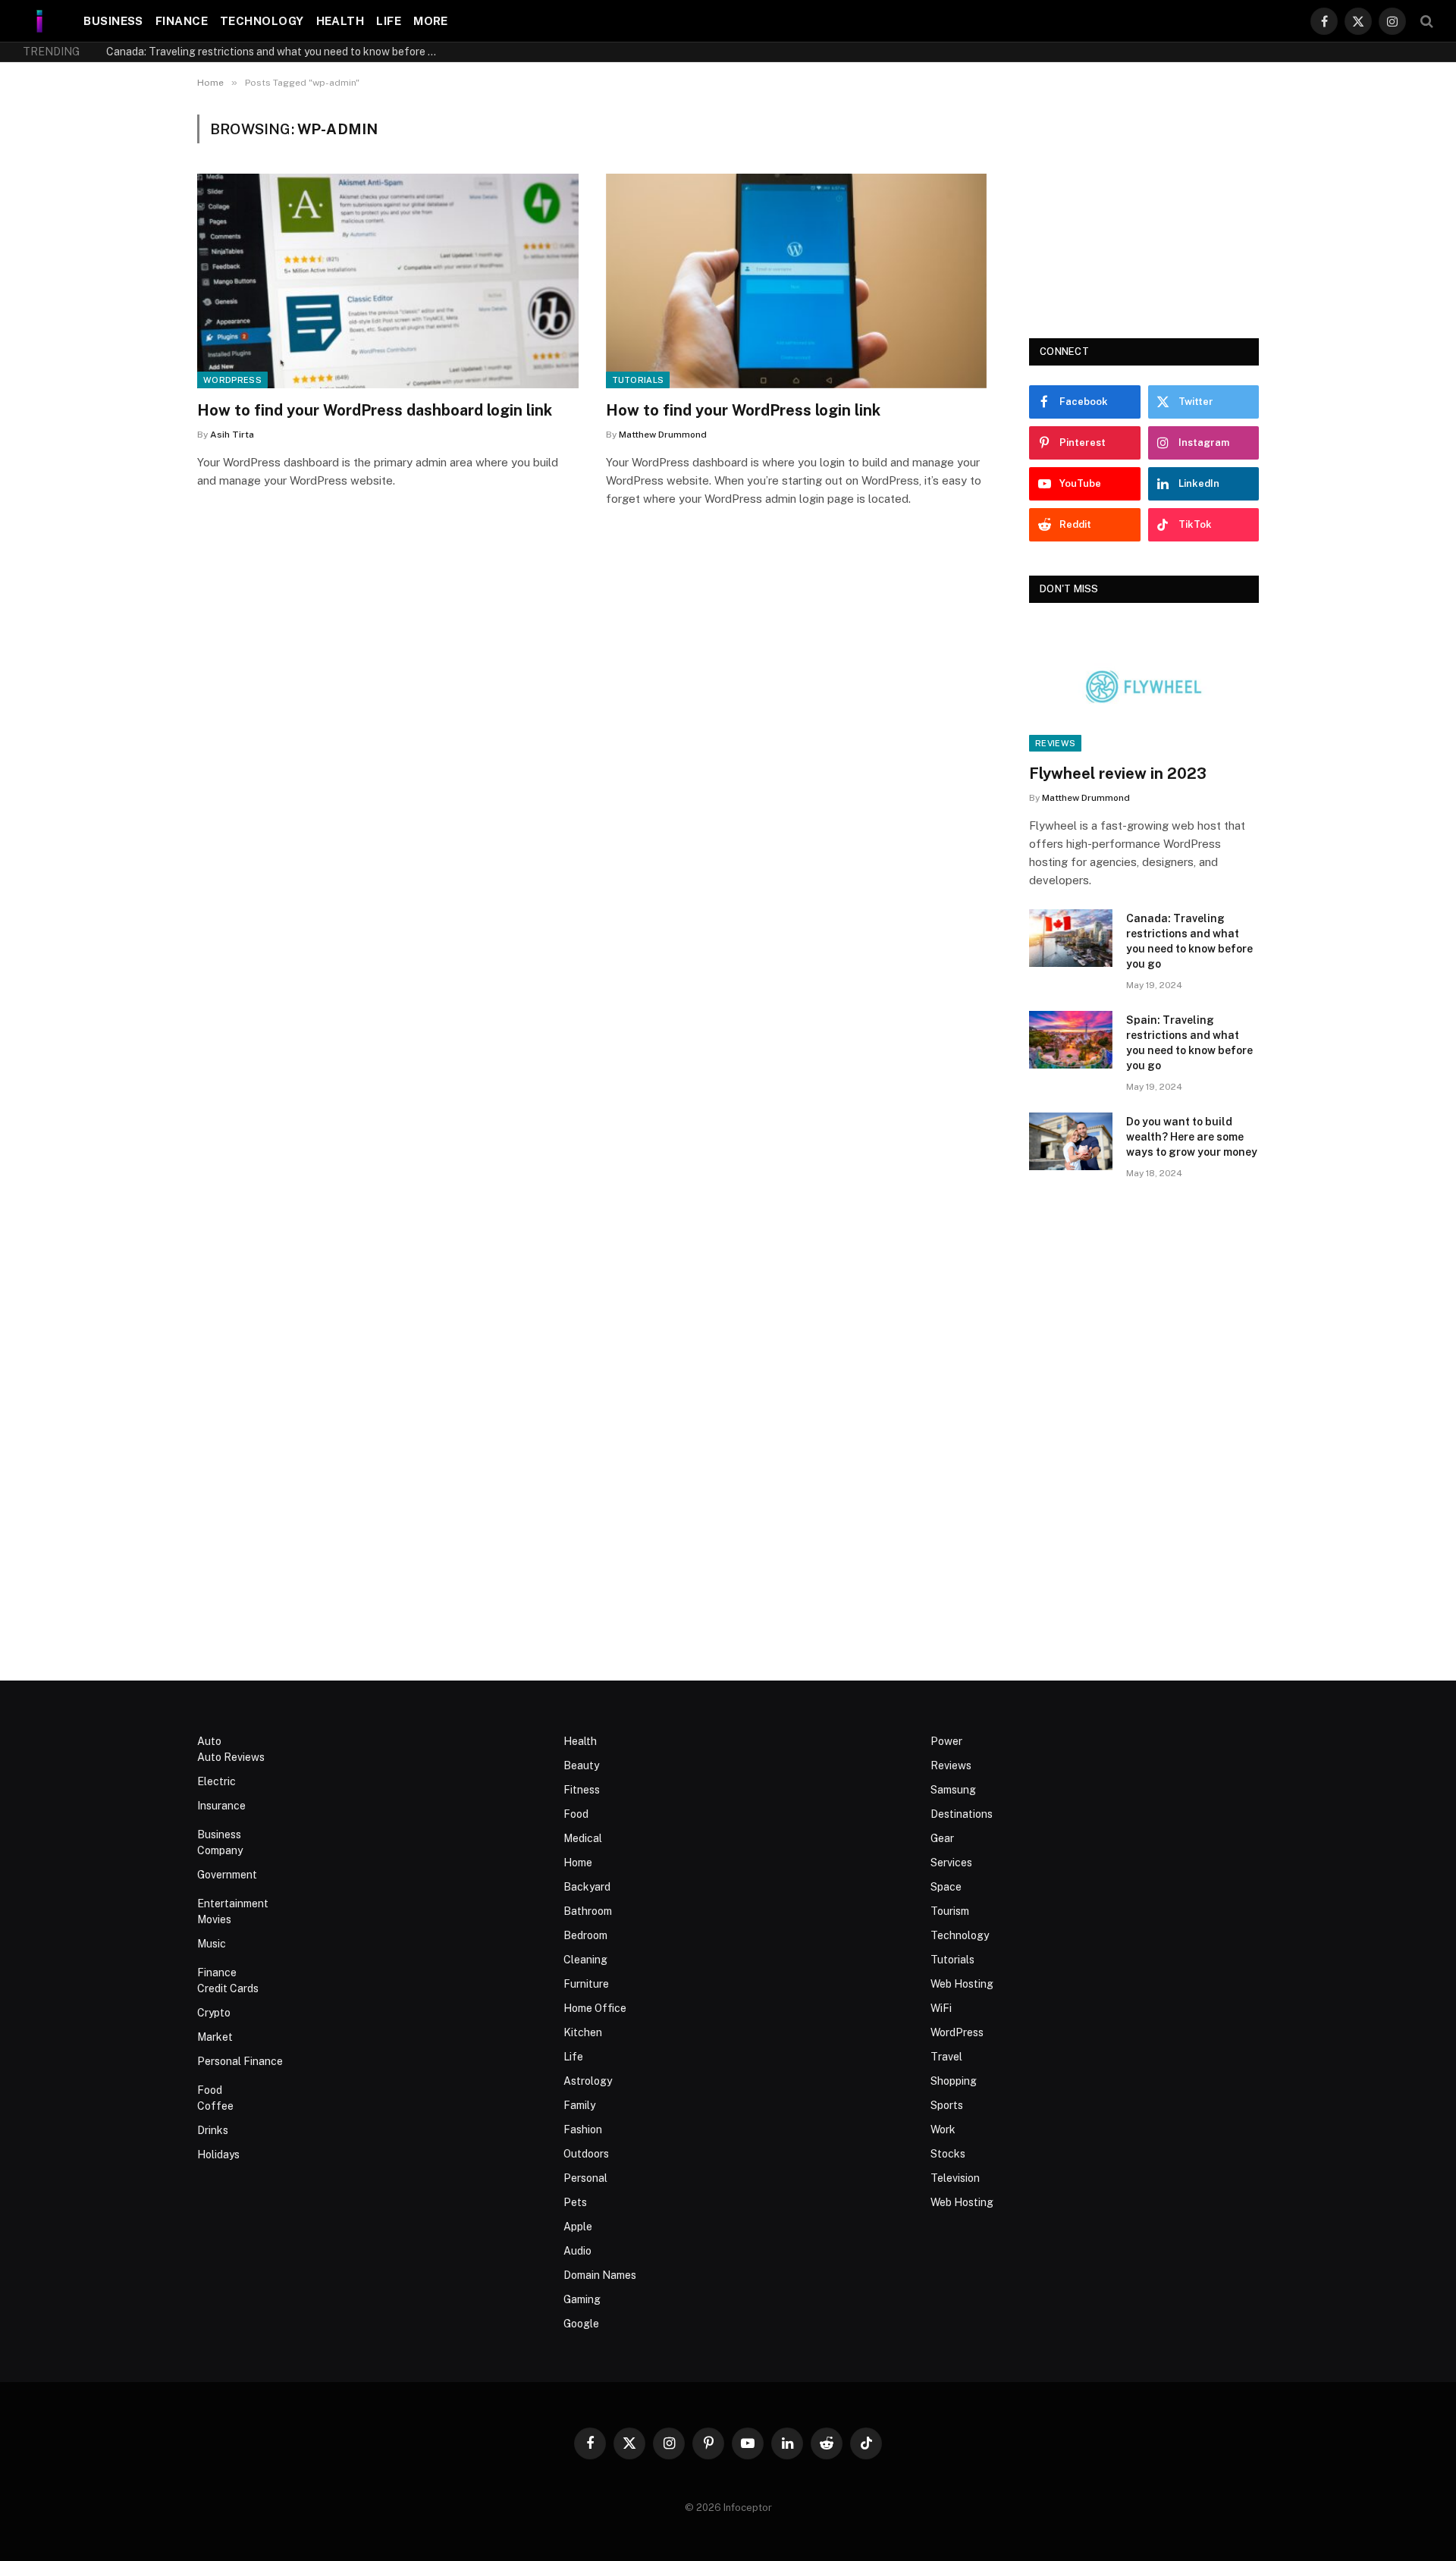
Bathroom (588, 1911)
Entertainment (233, 1903)
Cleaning (585, 1960)
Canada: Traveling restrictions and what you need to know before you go (277, 52)
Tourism (950, 1911)
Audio (577, 2251)
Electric (217, 1781)
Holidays (218, 2155)
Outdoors (586, 2154)
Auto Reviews (231, 1757)
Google (581, 2324)
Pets (575, 2202)
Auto (209, 1741)
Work (943, 2129)
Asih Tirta (232, 435)
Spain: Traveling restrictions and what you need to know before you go (1189, 1043)
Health (340, 21)
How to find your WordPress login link (743, 410)
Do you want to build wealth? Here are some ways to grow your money (1192, 1137)
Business (113, 21)
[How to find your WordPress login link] (797, 281)
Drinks (213, 2130)
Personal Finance (240, 2061)
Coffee (215, 2106)
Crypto (214, 2013)
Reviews (1055, 743)
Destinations (962, 1814)
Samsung (953, 1790)
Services (951, 1863)
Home (578, 1863)
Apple (578, 2227)
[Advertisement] (1144, 209)
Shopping (954, 2081)
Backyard (587, 1887)
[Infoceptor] (40, 21)
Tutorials (638, 380)
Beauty (581, 1765)
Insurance (221, 1806)
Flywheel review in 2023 (1118, 774)
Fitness (582, 1790)
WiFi (941, 2008)
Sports (947, 2105)
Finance (182, 21)
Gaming (582, 2299)
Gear (942, 1838)
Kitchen (583, 2032)
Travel (946, 2057)
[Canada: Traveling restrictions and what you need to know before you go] (1071, 938)
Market (215, 2037)
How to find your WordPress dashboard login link (375, 410)
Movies (214, 1919)
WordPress (232, 380)
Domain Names (600, 2275)
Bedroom (585, 1935)
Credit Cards (228, 1988)
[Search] (1425, 21)
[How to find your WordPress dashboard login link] (388, 281)
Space (946, 1887)
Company (220, 1850)
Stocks (948, 2154)
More (431, 21)
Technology (262, 21)
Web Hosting (962, 1984)
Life (389, 21)
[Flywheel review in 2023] (1144, 687)
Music (212, 1944)
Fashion (583, 2129)
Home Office (595, 2008)
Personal (585, 2178)
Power (946, 1741)
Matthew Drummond (663, 435)
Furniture (586, 1984)
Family (579, 2105)
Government (227, 1875)
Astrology (588, 2081)
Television (955, 2178)
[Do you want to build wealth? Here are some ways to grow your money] (1071, 1141)
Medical (583, 1838)
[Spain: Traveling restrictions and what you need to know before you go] (1071, 1040)
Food (210, 2090)
